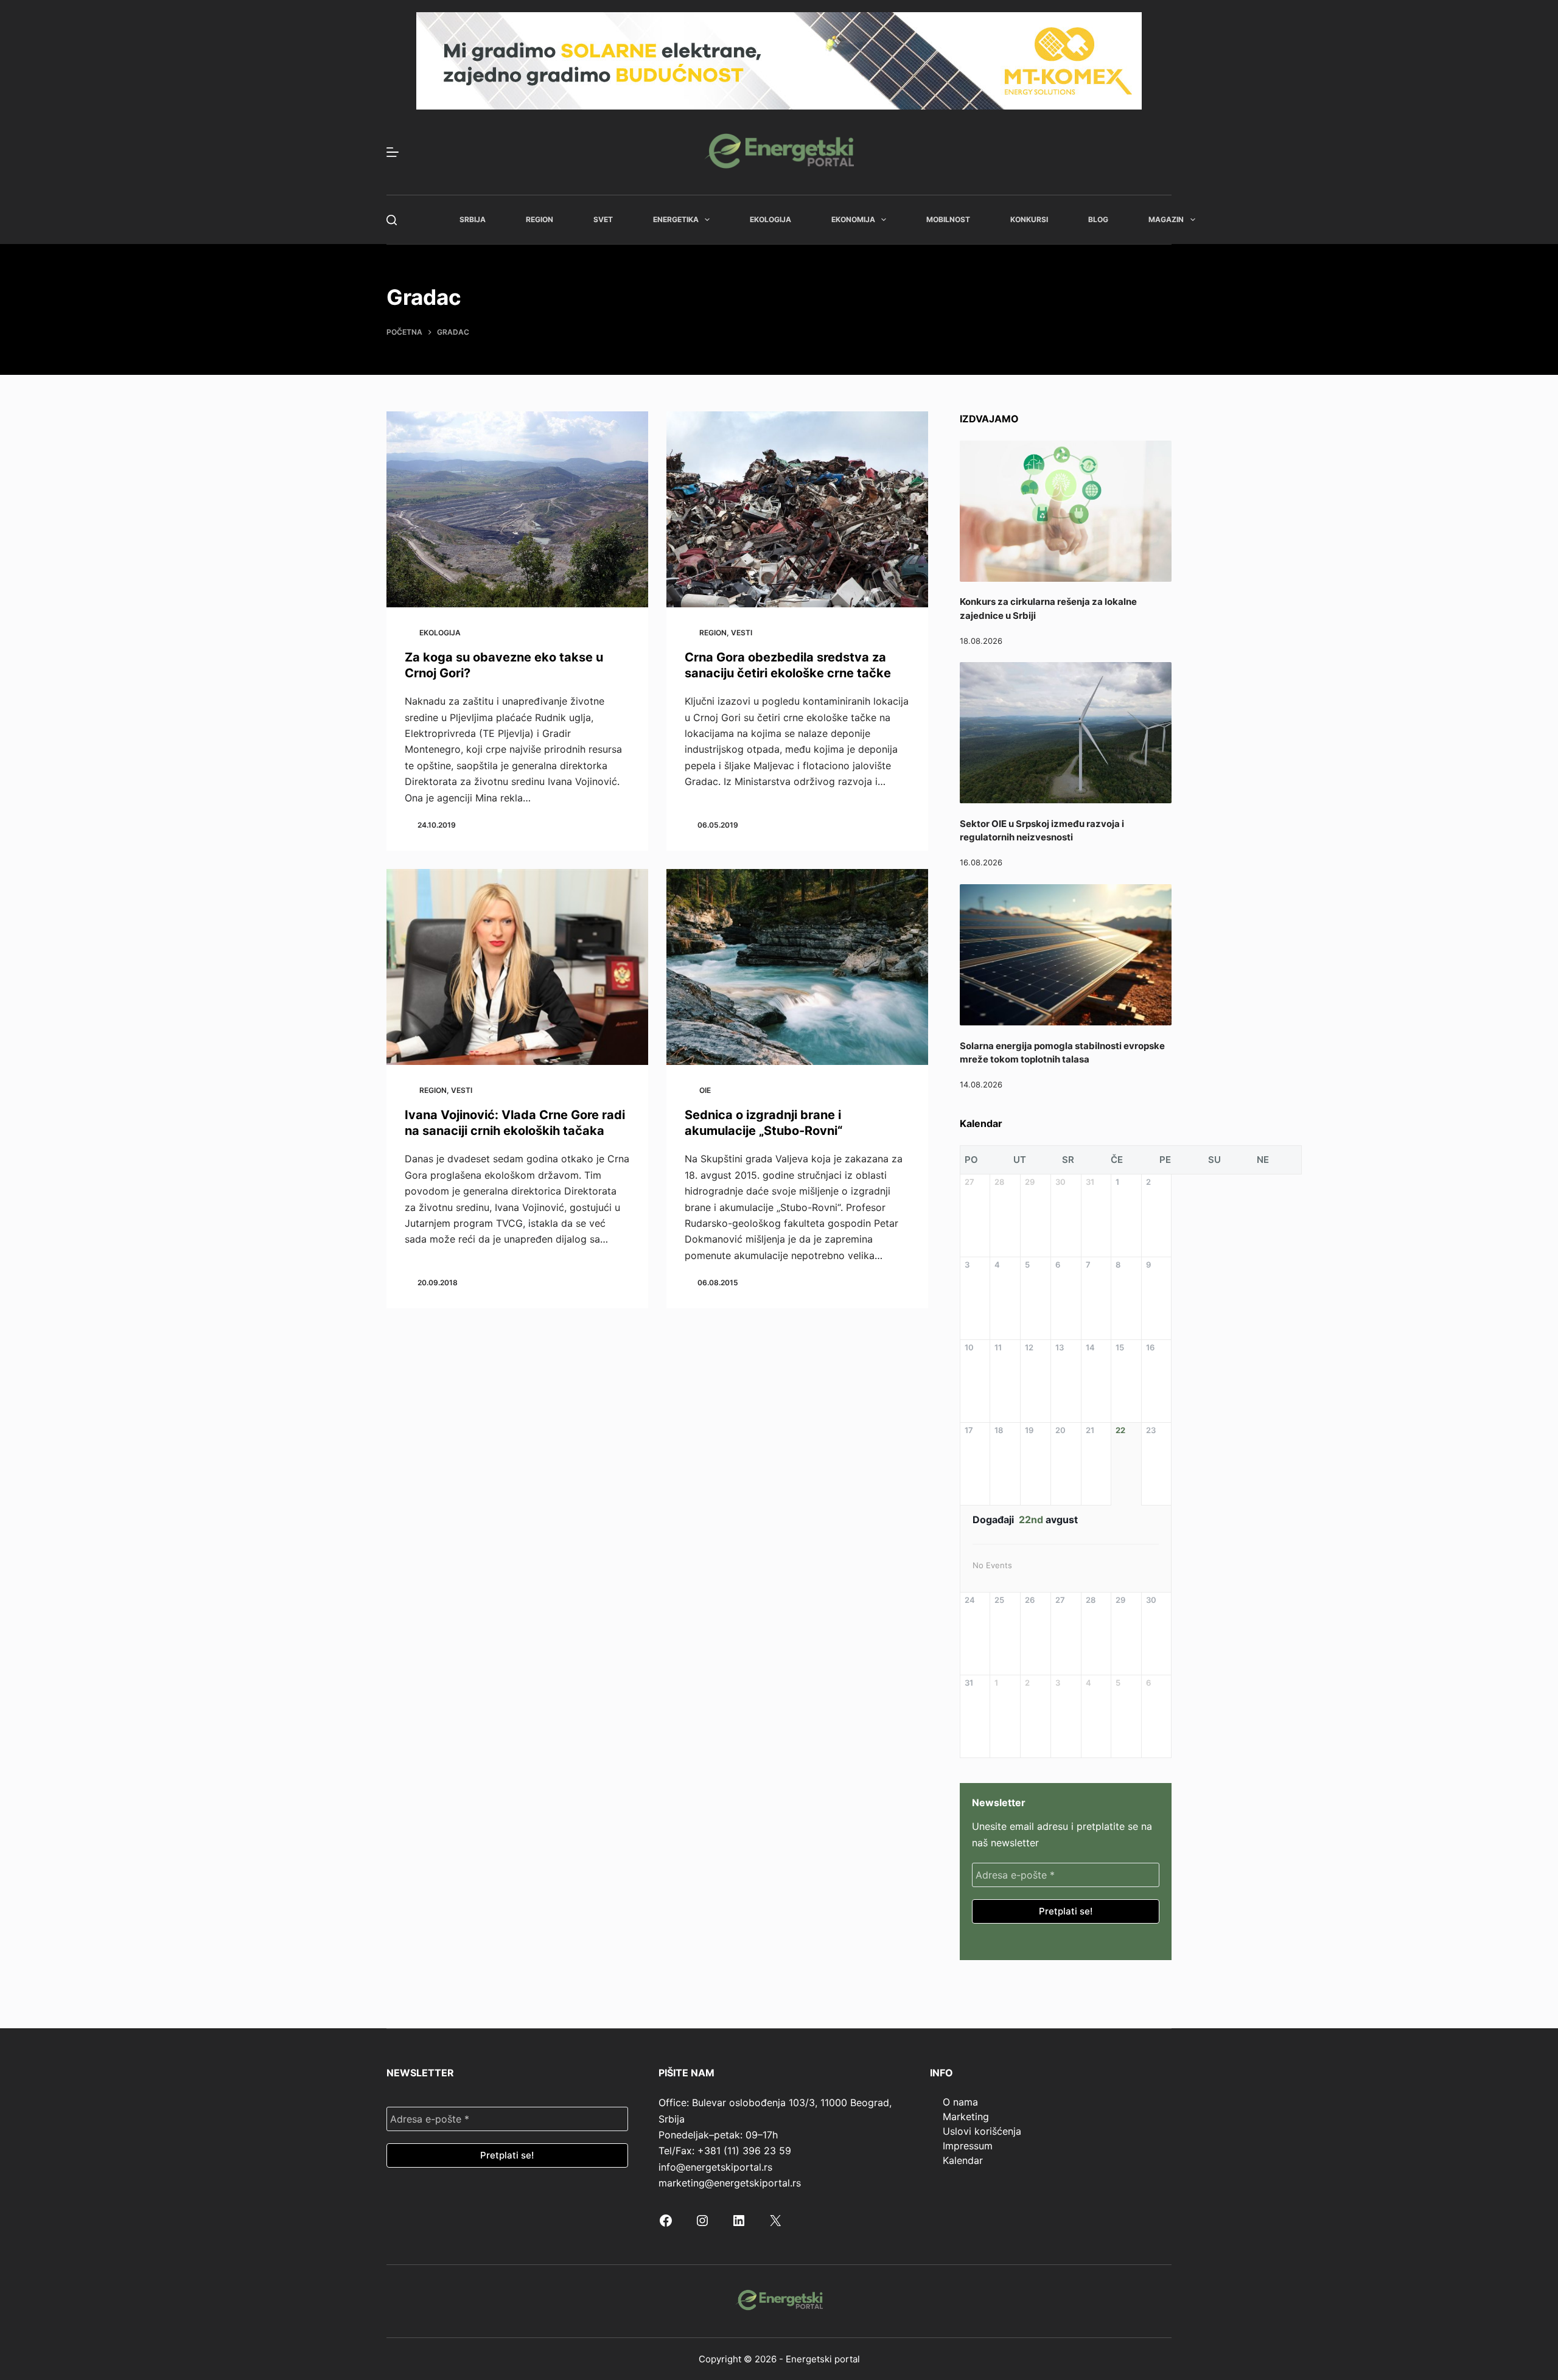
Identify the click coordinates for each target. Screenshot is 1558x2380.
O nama (960, 2102)
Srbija (473, 219)
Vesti (742, 633)
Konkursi (1029, 219)
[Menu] (393, 152)
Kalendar (963, 2160)
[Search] (392, 220)
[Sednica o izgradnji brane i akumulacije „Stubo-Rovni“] (797, 967)
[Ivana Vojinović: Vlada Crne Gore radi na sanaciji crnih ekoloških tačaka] (517, 967)
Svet (603, 219)
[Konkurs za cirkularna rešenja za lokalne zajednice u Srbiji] (1066, 511)
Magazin (1166, 219)
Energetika (676, 219)
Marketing (966, 2117)
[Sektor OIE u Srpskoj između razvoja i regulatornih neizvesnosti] (1066, 733)
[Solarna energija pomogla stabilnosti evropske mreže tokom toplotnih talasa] (1066, 955)
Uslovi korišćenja (982, 2131)
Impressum (968, 2146)
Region (540, 219)
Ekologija (770, 219)
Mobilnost (948, 219)
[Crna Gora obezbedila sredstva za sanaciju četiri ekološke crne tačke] (797, 510)
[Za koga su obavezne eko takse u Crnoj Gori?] (517, 510)
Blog (1098, 219)
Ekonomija (853, 219)
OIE (705, 1090)
